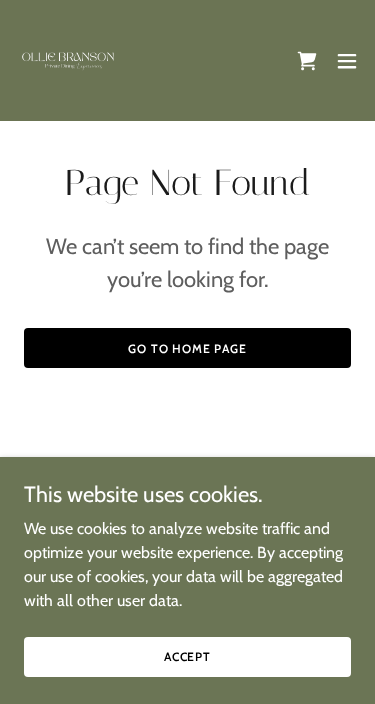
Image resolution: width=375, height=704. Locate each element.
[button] (347, 61)
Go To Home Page (187, 348)
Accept (187, 656)
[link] (68, 60)
